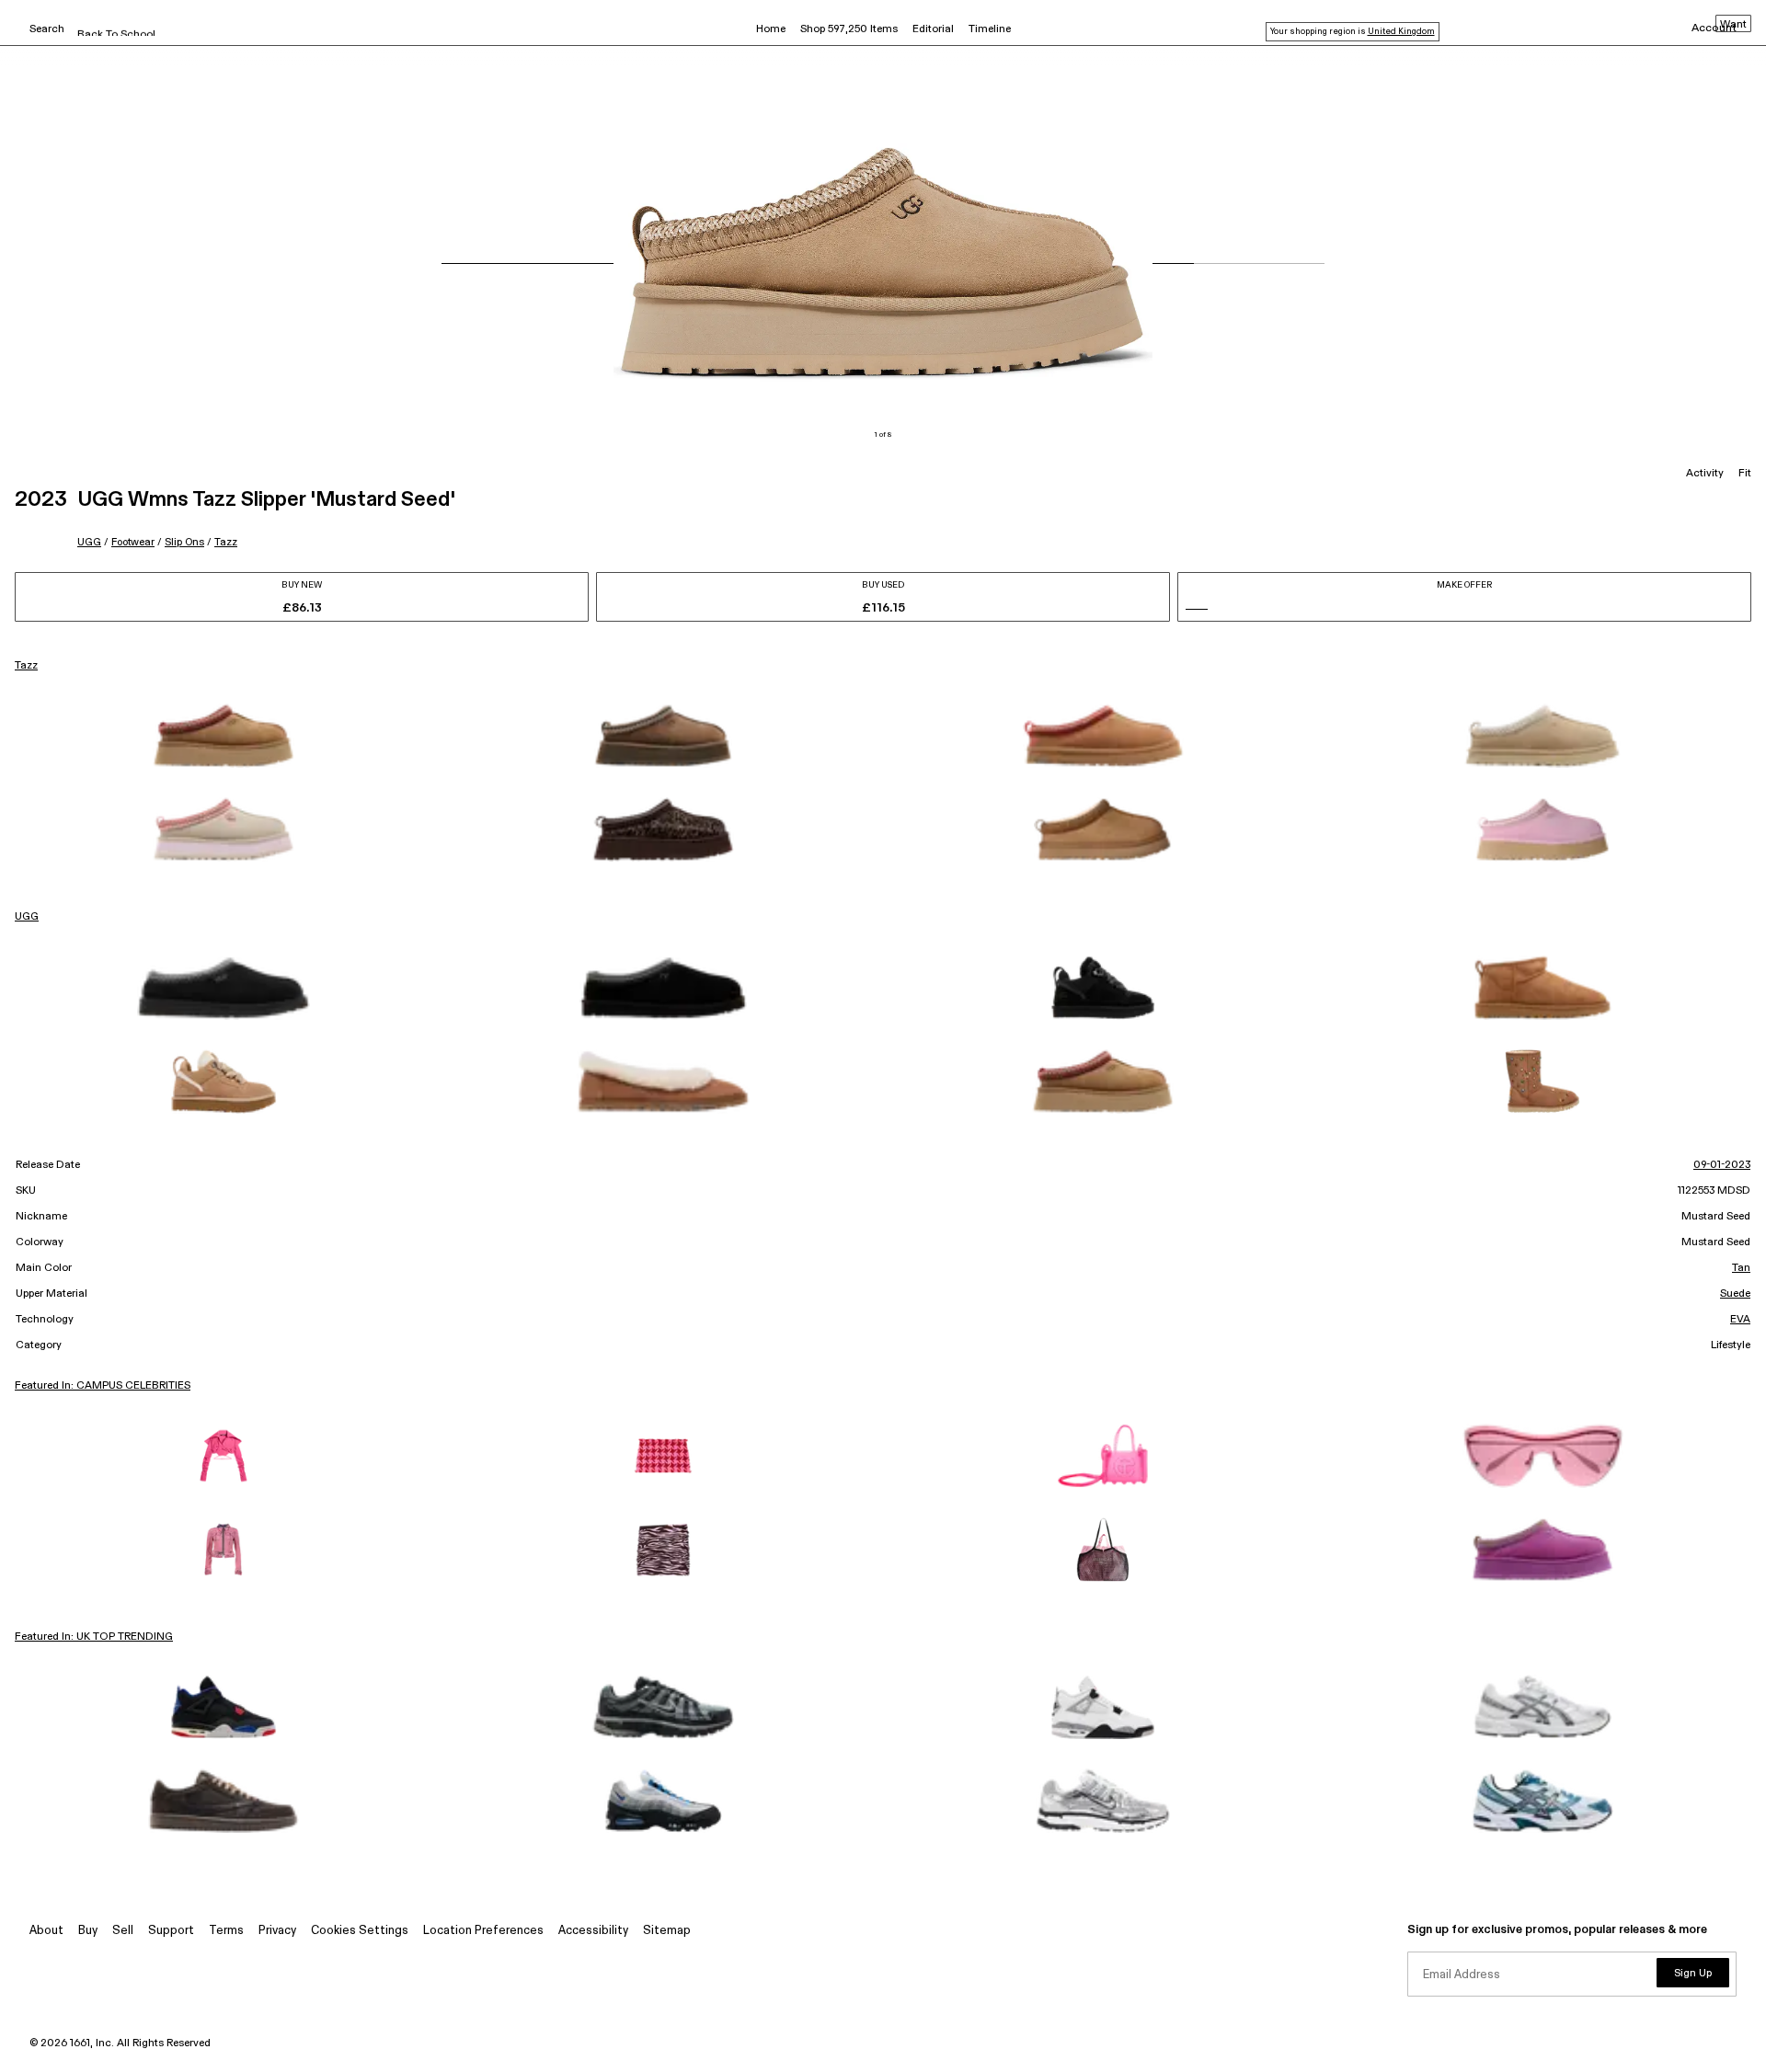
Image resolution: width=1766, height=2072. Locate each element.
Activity (1705, 474)
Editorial (933, 29)
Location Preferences (483, 1931)
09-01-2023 (1722, 1165)
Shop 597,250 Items (849, 29)
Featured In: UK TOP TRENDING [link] (94, 1637)
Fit (1745, 474)
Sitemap (667, 1931)
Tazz (226, 542)
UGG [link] (27, 917)
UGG (89, 542)
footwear (133, 542)
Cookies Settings (360, 1931)
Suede (1735, 1294)
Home (771, 29)
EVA (1740, 1320)
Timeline (990, 29)
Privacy (277, 1931)
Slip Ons (184, 542)
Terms (226, 1931)
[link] (224, 736)
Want (1733, 25)
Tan (1741, 1268)
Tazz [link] (26, 666)
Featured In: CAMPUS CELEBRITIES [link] (103, 1386)
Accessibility (593, 1931)
